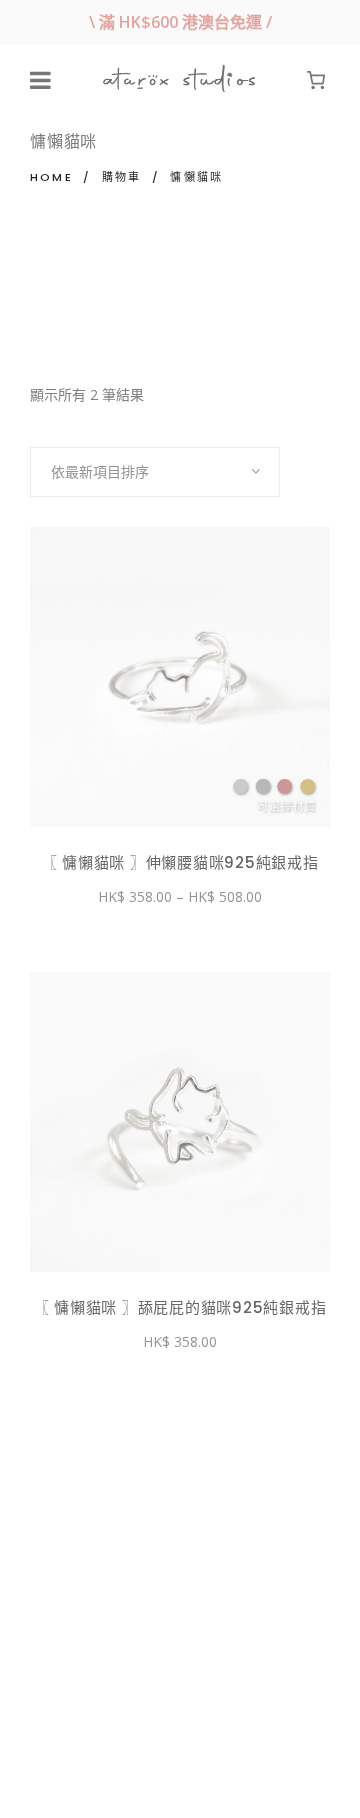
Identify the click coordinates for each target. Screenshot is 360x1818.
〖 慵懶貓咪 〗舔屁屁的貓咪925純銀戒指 (180, 1307)
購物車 (122, 177)
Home (51, 177)
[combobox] (155, 472)
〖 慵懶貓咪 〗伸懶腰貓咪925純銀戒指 (180, 862)
